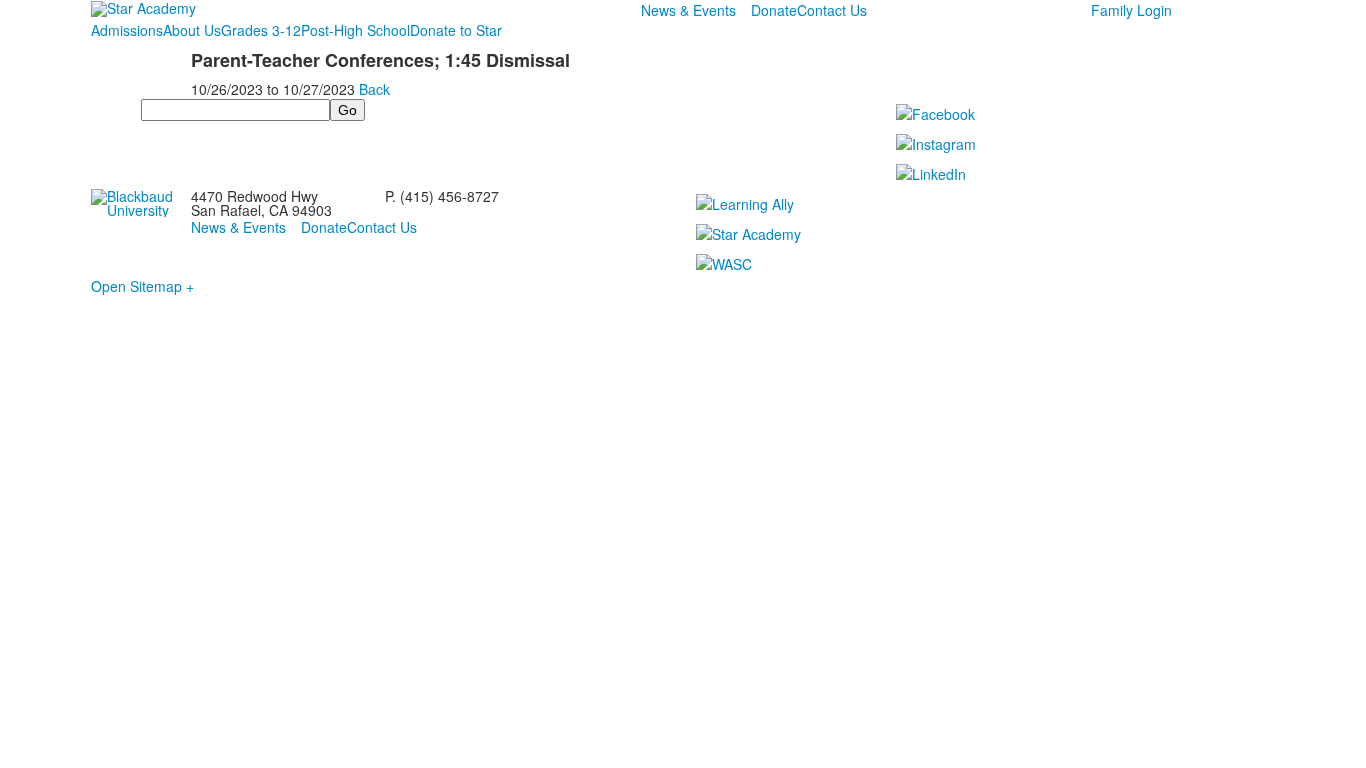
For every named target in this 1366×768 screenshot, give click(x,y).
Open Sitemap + (142, 286)
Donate (774, 10)
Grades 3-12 (261, 30)
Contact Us (832, 10)
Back (374, 89)
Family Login (1131, 10)
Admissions (127, 30)
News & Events (688, 10)
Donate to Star (456, 30)
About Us (192, 30)
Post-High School (355, 30)
